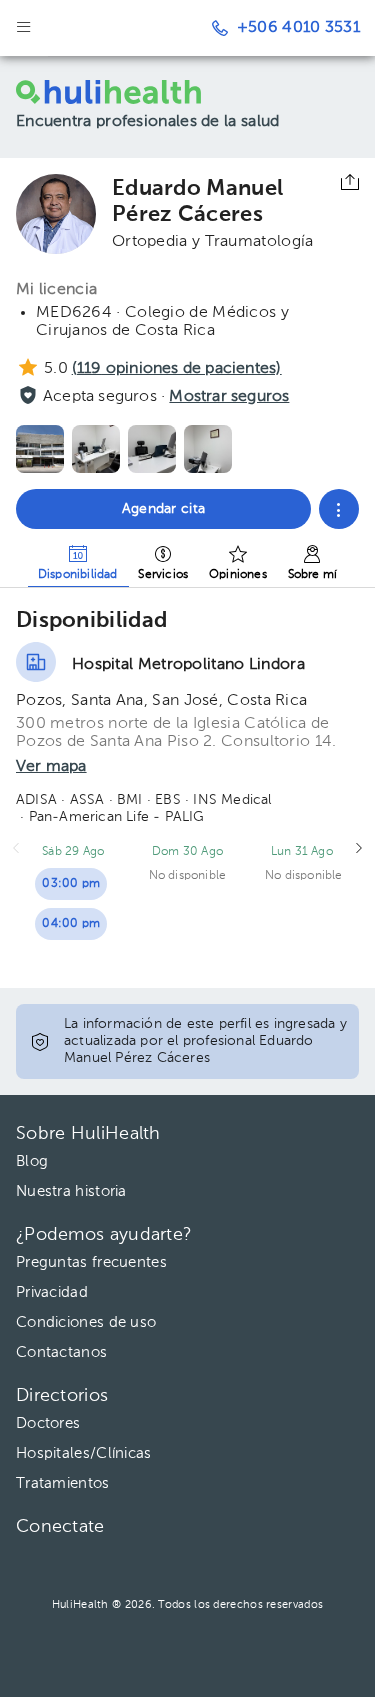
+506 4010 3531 (298, 28)
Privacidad (52, 1292)
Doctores (48, 1423)
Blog (32, 1161)
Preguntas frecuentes (91, 1262)
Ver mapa (51, 767)
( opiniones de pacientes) (177, 369)
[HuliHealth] (119, 92)
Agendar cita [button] (164, 509)
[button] (339, 509)
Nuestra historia (71, 1191)
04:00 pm (71, 924)
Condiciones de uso (86, 1322)
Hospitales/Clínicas (84, 1453)
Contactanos (61, 1352)
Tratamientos (63, 1483)
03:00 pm (71, 884)
